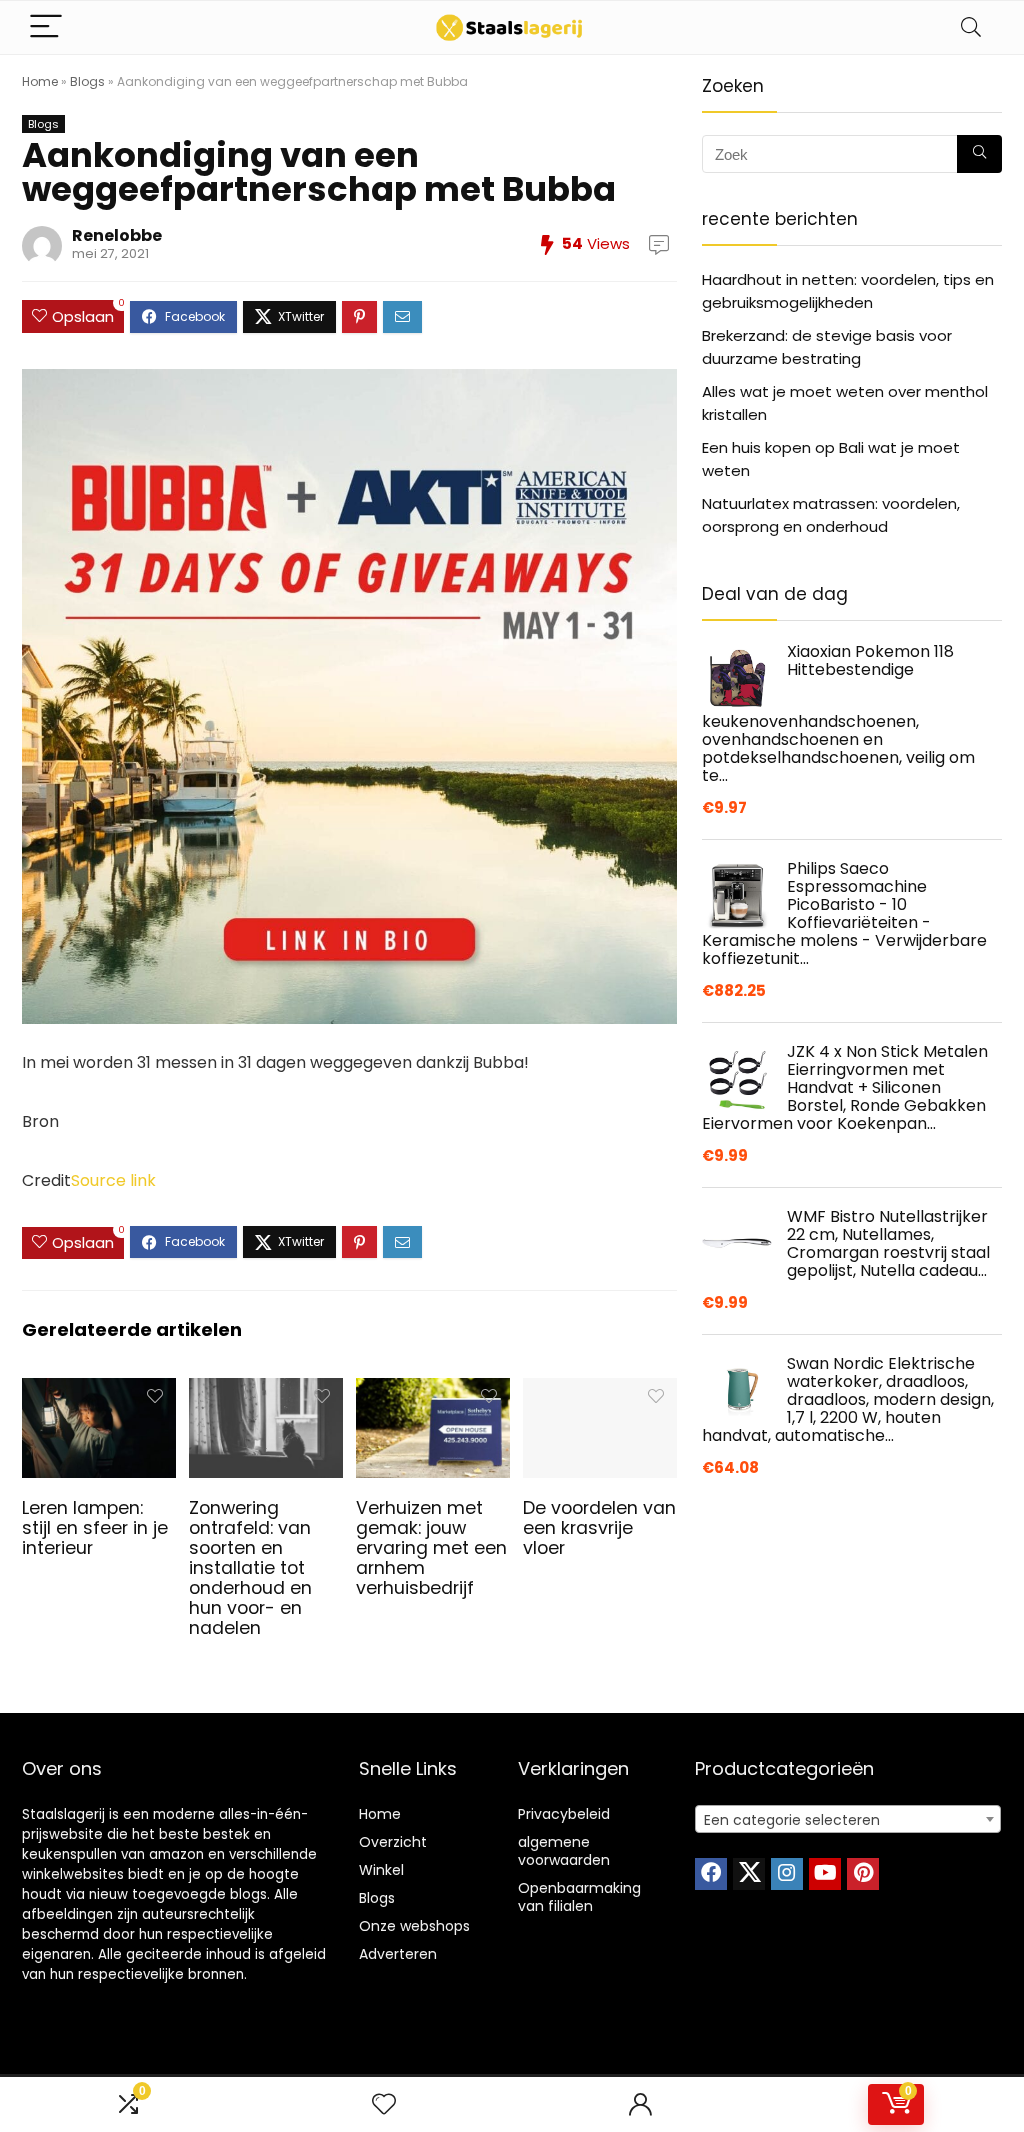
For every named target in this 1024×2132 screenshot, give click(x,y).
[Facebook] (711, 1874)
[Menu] (46, 27)
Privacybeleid (564, 1814)
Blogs (87, 81)
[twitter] (749, 1874)
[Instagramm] (787, 1874)
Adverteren (398, 1954)
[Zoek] (979, 154)
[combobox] (848, 1819)
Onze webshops (414, 1926)
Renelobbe (117, 235)
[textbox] (848, 1820)
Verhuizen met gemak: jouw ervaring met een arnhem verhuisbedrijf (431, 1548)
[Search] (971, 27)
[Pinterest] (863, 1874)
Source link (113, 1180)
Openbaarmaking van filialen (579, 1897)
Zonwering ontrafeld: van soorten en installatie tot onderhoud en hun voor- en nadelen (250, 1568)
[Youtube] (825, 1874)
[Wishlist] (384, 2104)
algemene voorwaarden (564, 1851)
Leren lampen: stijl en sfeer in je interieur (95, 1528)
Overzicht (393, 1842)
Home (40, 81)
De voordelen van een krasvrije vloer (599, 1528)
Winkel (381, 1870)
